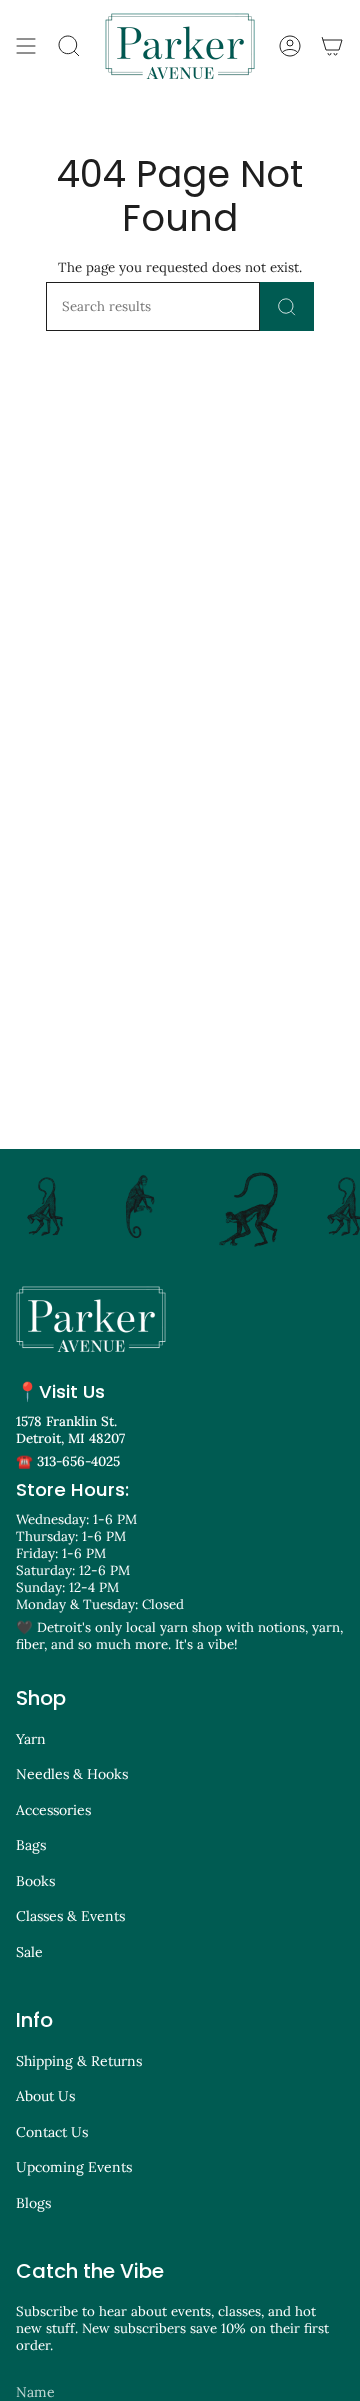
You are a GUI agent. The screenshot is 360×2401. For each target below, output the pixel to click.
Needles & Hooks (72, 1774)
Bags (31, 1845)
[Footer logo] (91, 1319)
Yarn (31, 1739)
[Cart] (332, 46)
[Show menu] (26, 46)
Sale (29, 1952)
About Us (45, 2096)
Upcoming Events (74, 2167)
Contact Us (52, 2132)
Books (35, 1881)
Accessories (53, 1810)
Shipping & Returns (79, 2061)
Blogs (33, 2203)
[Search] (287, 306)
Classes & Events (70, 1916)
